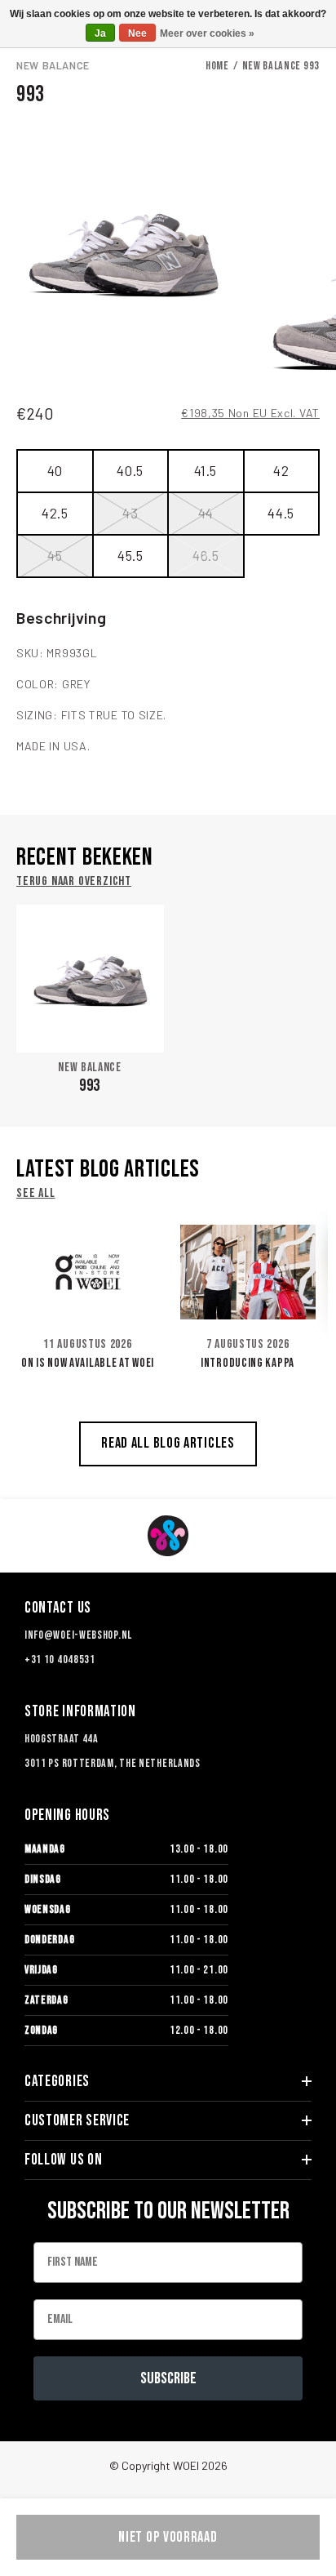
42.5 (55, 513)
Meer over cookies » (207, 33)
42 (281, 470)
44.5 (281, 513)
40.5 (130, 470)
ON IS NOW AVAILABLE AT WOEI (88, 1363)
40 (55, 470)
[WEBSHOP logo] (168, 1536)
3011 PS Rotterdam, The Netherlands (113, 1763)
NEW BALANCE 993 (281, 66)
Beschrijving (61, 617)
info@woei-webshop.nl (78, 1635)
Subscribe (168, 2378)
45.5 (130, 555)
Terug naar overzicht (74, 882)
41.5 (206, 470)
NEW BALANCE (53, 65)
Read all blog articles (168, 1443)
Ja (100, 33)
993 (90, 1086)
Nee (137, 33)
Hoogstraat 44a (62, 1739)
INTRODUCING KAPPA (248, 1363)
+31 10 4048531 (60, 1659)
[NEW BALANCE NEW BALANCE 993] (90, 979)
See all (36, 1194)
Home (217, 66)
